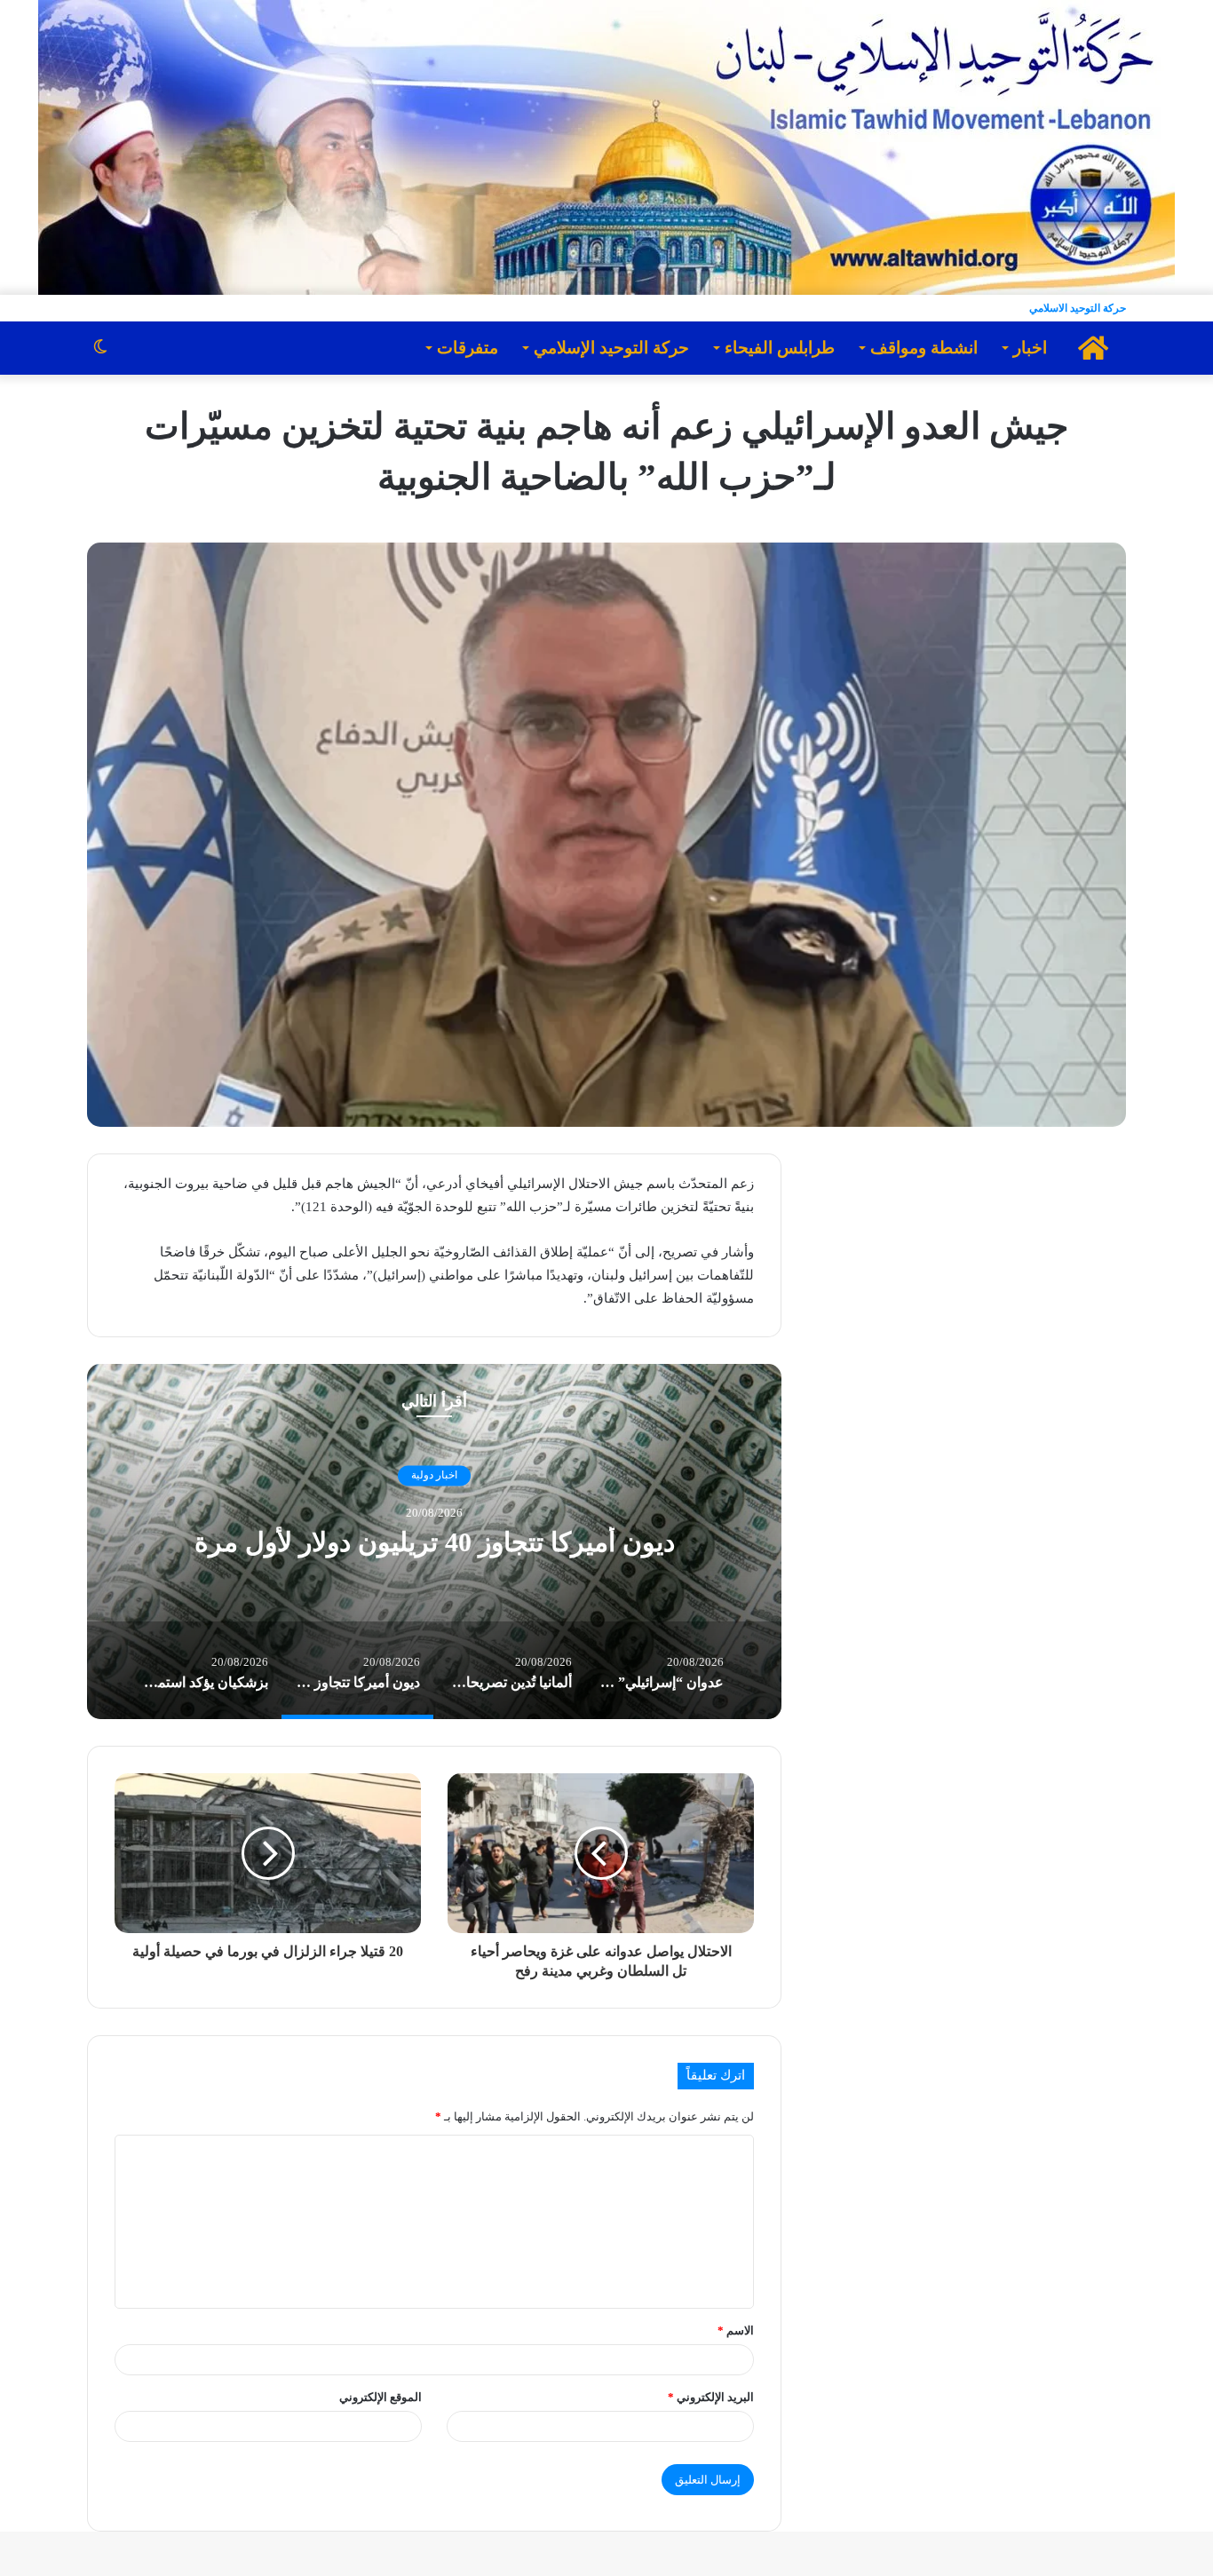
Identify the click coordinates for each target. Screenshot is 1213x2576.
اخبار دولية (434, 1476)
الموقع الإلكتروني (381, 2397)
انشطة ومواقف (924, 348)
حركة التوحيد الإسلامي (611, 348)
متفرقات (468, 348)
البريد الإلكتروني (711, 2397)
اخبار (1030, 348)
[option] (434, 1542)
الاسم (736, 2330)
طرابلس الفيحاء (780, 348)
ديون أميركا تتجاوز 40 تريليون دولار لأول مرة (435, 1542)
